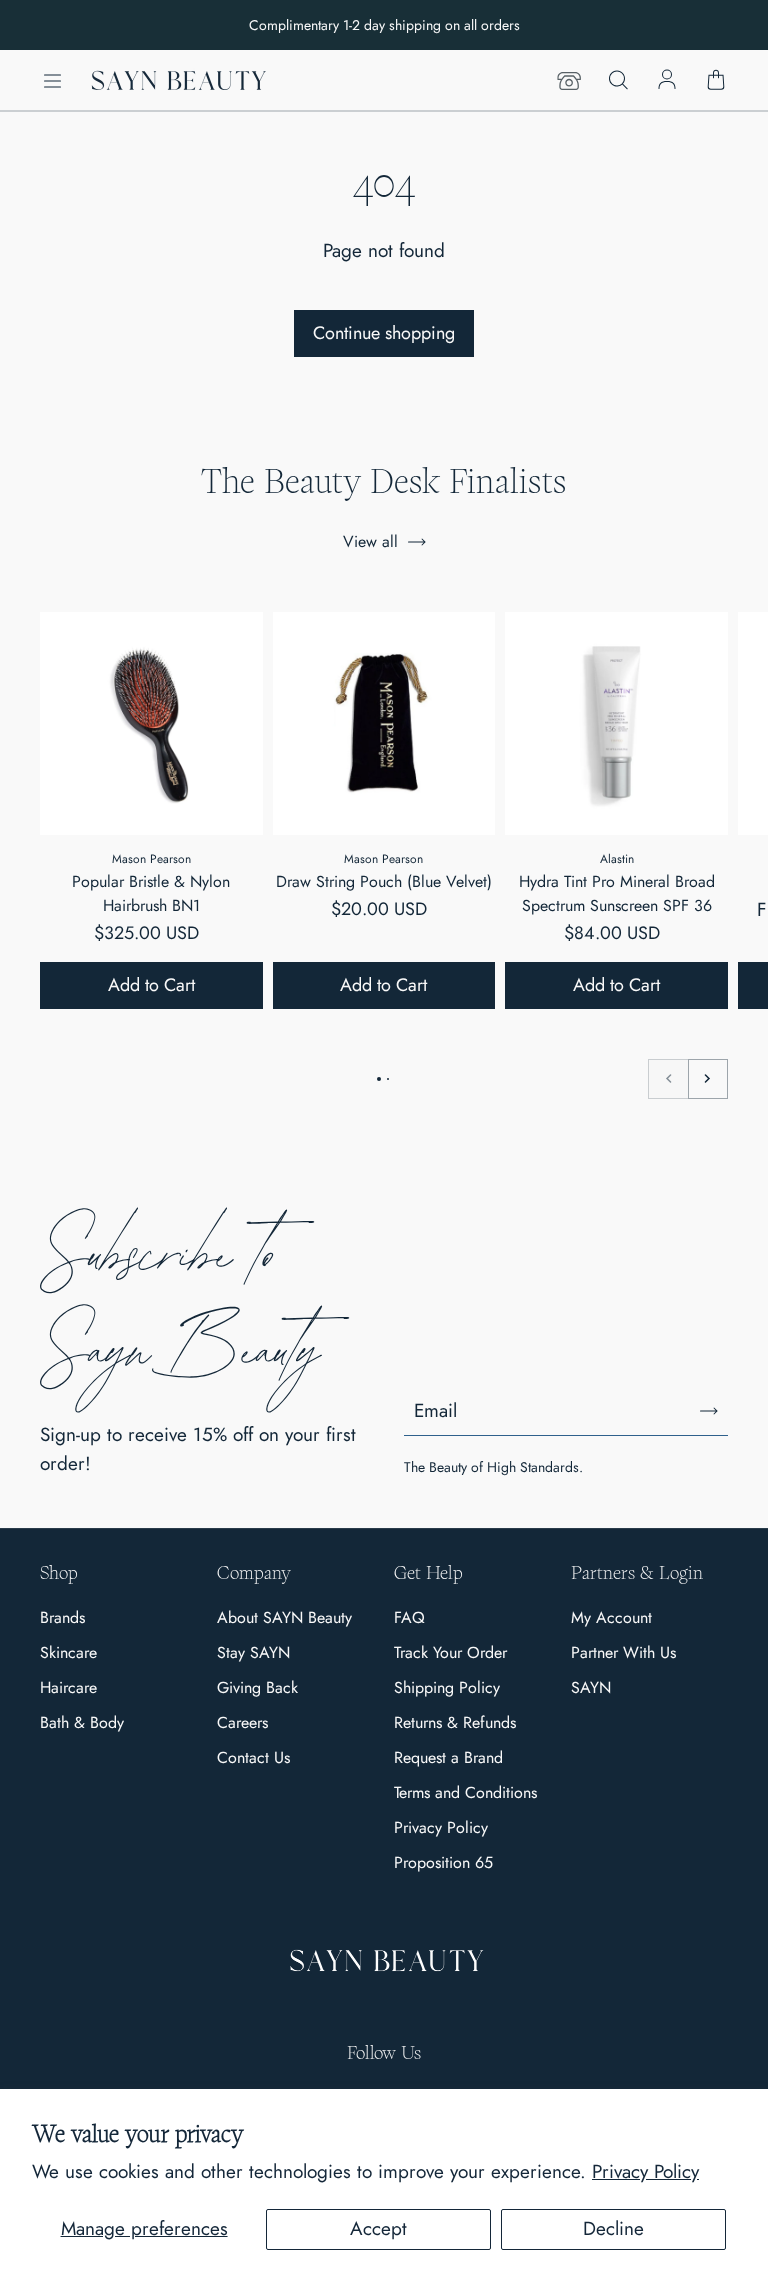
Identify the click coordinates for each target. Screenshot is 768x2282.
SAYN (591, 1687)
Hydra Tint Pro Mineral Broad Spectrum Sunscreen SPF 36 (617, 893)
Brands (62, 1617)
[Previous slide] (668, 1079)
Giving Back (257, 1687)
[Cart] (716, 81)
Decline (613, 2228)
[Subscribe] (709, 1411)
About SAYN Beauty (284, 1617)
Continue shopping (384, 333)
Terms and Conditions (465, 1792)
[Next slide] (708, 1079)
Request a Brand (448, 1757)
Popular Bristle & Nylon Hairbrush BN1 (151, 893)
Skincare (68, 1652)
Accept (378, 2228)
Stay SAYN (253, 1652)
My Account (611, 1617)
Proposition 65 (443, 1862)
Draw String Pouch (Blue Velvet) (384, 881)
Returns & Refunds (455, 1722)
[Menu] (52, 81)
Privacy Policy (645, 2171)
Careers (242, 1722)
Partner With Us (623, 1652)
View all (370, 541)
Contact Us (253, 1757)
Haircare (68, 1687)
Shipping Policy (447, 1687)
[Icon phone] (569, 81)
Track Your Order (450, 1652)
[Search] (618, 81)
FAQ (409, 1617)
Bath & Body (82, 1722)
